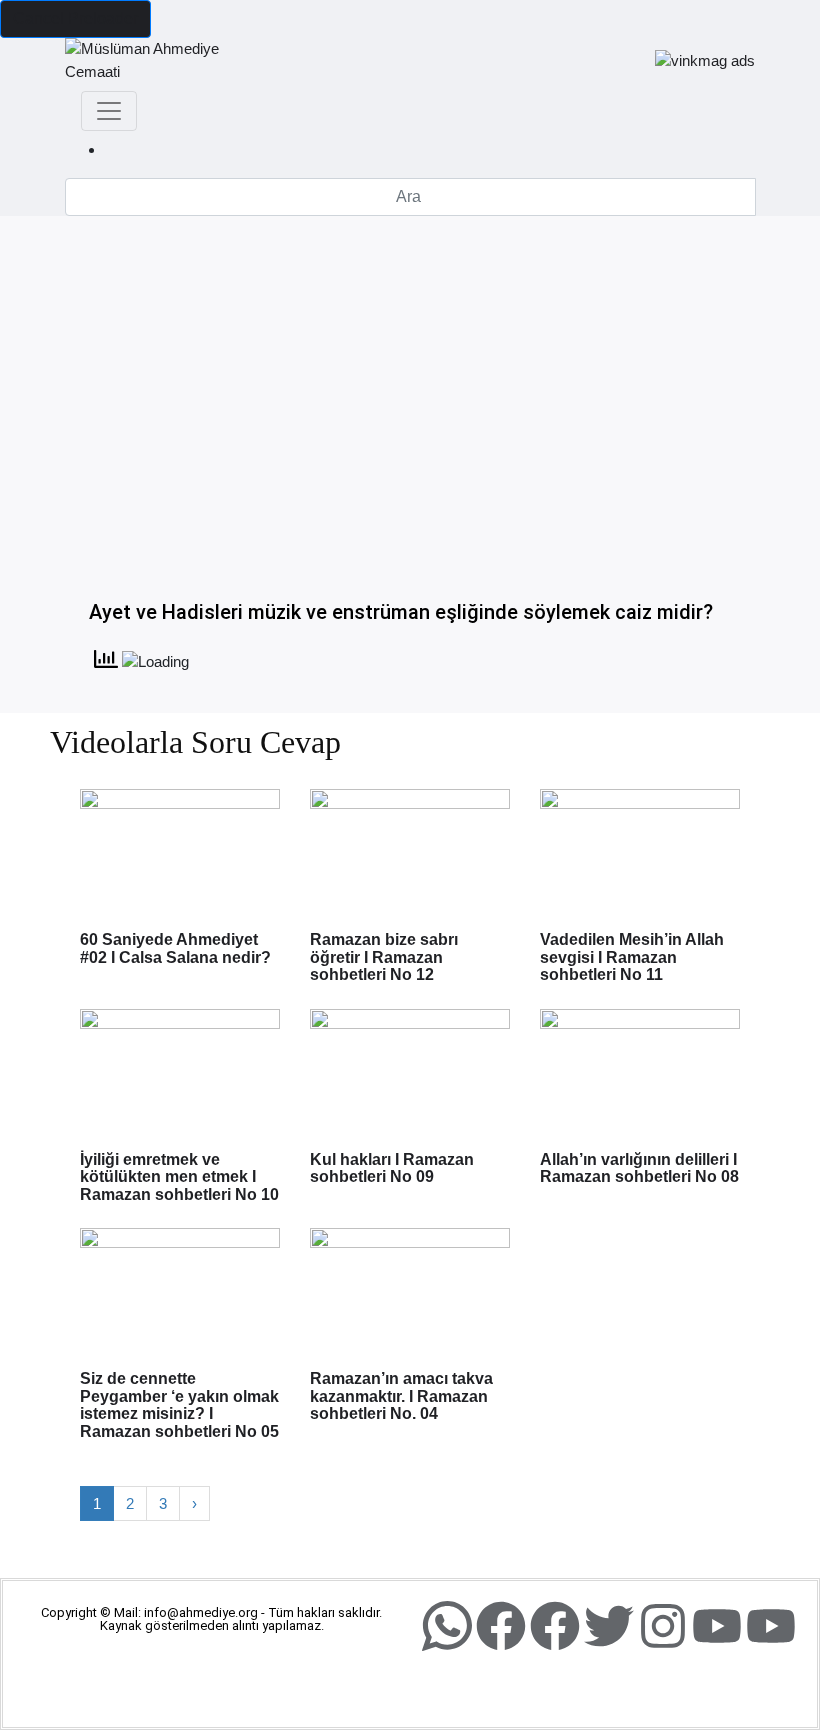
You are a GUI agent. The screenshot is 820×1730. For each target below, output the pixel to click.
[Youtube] (717, 1626)
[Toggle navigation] (109, 111)
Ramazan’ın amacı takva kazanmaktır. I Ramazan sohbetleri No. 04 (401, 1396)
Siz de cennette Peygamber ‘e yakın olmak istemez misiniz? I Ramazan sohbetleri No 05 (179, 1405)
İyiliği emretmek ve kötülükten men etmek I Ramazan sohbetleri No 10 (179, 1177)
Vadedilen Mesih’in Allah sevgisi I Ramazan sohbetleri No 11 (632, 957)
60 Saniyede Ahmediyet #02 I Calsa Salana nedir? (175, 948)
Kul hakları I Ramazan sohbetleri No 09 (392, 1168)
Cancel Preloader (75, 18)
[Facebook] (501, 1626)
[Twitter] (609, 1626)
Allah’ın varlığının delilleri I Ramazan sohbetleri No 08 (639, 1168)
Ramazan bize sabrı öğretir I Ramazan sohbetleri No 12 (384, 957)
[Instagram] (663, 1626)
